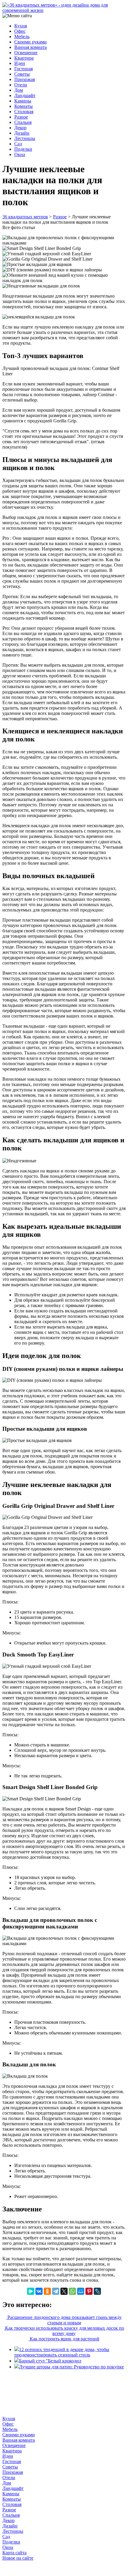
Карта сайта (14, 2553)
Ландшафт (25, 95)
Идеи (20, 63)
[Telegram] (56, 2291)
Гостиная (24, 69)
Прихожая (25, 79)
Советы (22, 74)
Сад (18, 144)
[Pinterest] (89, 2291)
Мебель (22, 36)
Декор (20, 128)
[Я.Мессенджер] (31, 2291)
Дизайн (22, 133)
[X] (64, 2291)
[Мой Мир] (81, 2291)
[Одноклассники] (47, 2291)
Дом (19, 90)
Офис (20, 31)
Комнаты (24, 106)
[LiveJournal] (97, 2291)
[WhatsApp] (72, 2291)
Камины (23, 101)
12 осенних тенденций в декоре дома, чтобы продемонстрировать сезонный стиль (62, 2352)
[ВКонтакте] (39, 2291)
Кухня (21, 26)
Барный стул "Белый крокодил (50, 2361)
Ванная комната (31, 47)
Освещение (26, 53)
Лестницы (25, 138)
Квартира (24, 58)
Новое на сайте (18, 2558)
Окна (20, 154)
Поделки (23, 149)
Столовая (24, 112)
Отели (21, 85)
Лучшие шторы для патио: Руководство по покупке (71, 2367)
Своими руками (31, 42)
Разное (21, 117)
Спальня (23, 122)
